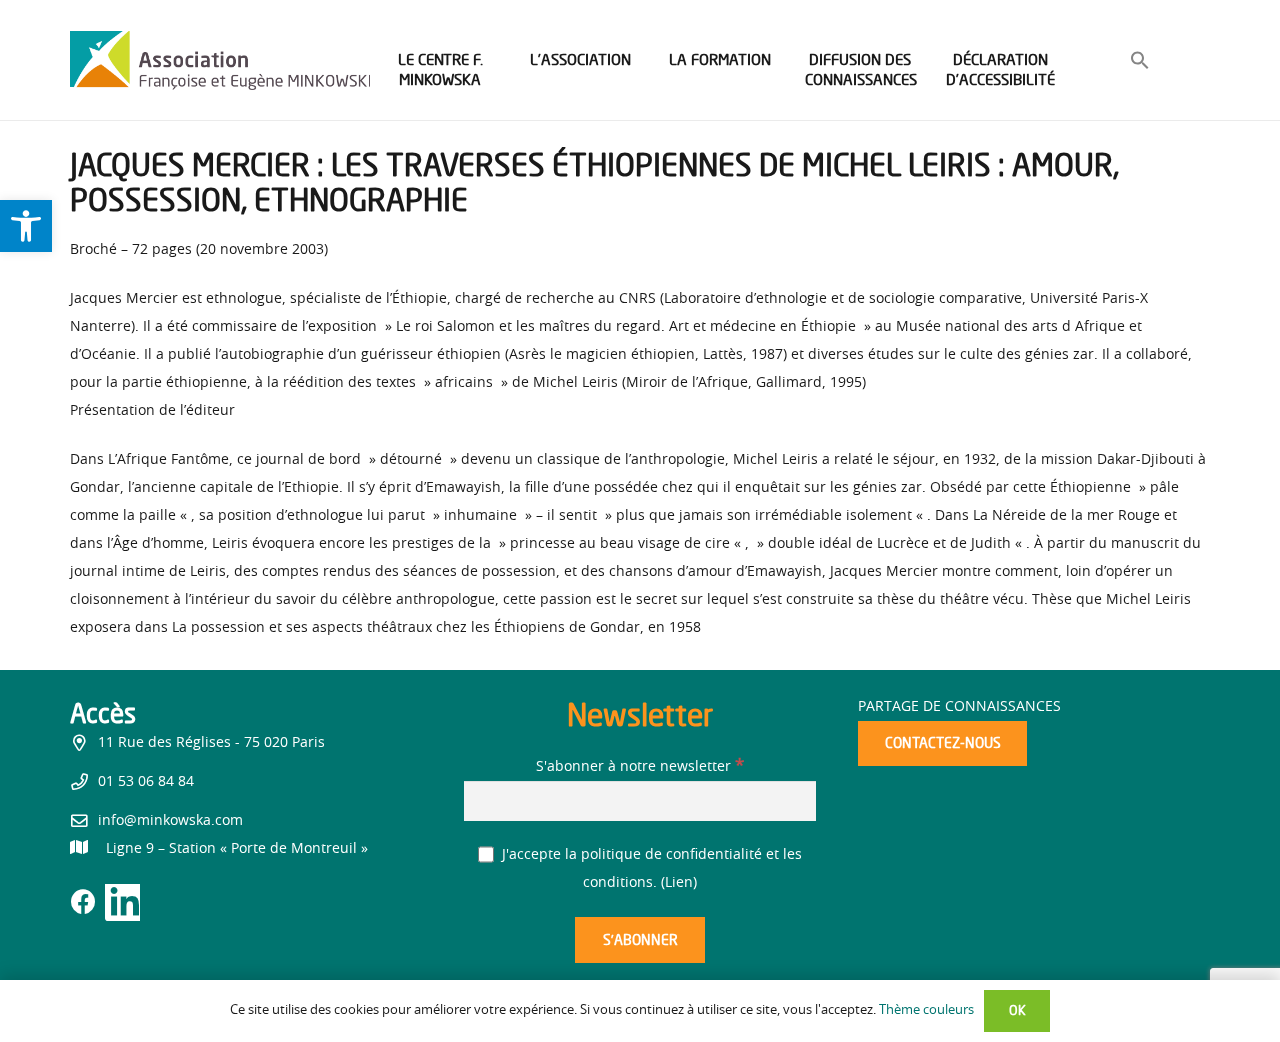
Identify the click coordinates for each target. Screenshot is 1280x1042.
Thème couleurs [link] (926, 1010)
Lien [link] (679, 883)
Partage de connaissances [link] (959, 707)
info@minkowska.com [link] (170, 821)
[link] (26, 226)
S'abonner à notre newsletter (640, 767)
